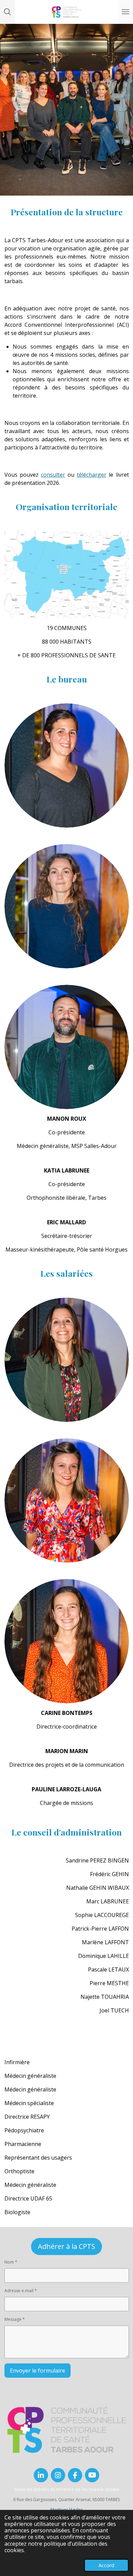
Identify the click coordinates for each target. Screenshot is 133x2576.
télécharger (92, 475)
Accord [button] (106, 2565)
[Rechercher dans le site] (8, 12)
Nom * (11, 2262)
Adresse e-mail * (21, 2291)
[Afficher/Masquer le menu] (125, 12)
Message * (15, 2319)
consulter (53, 475)
